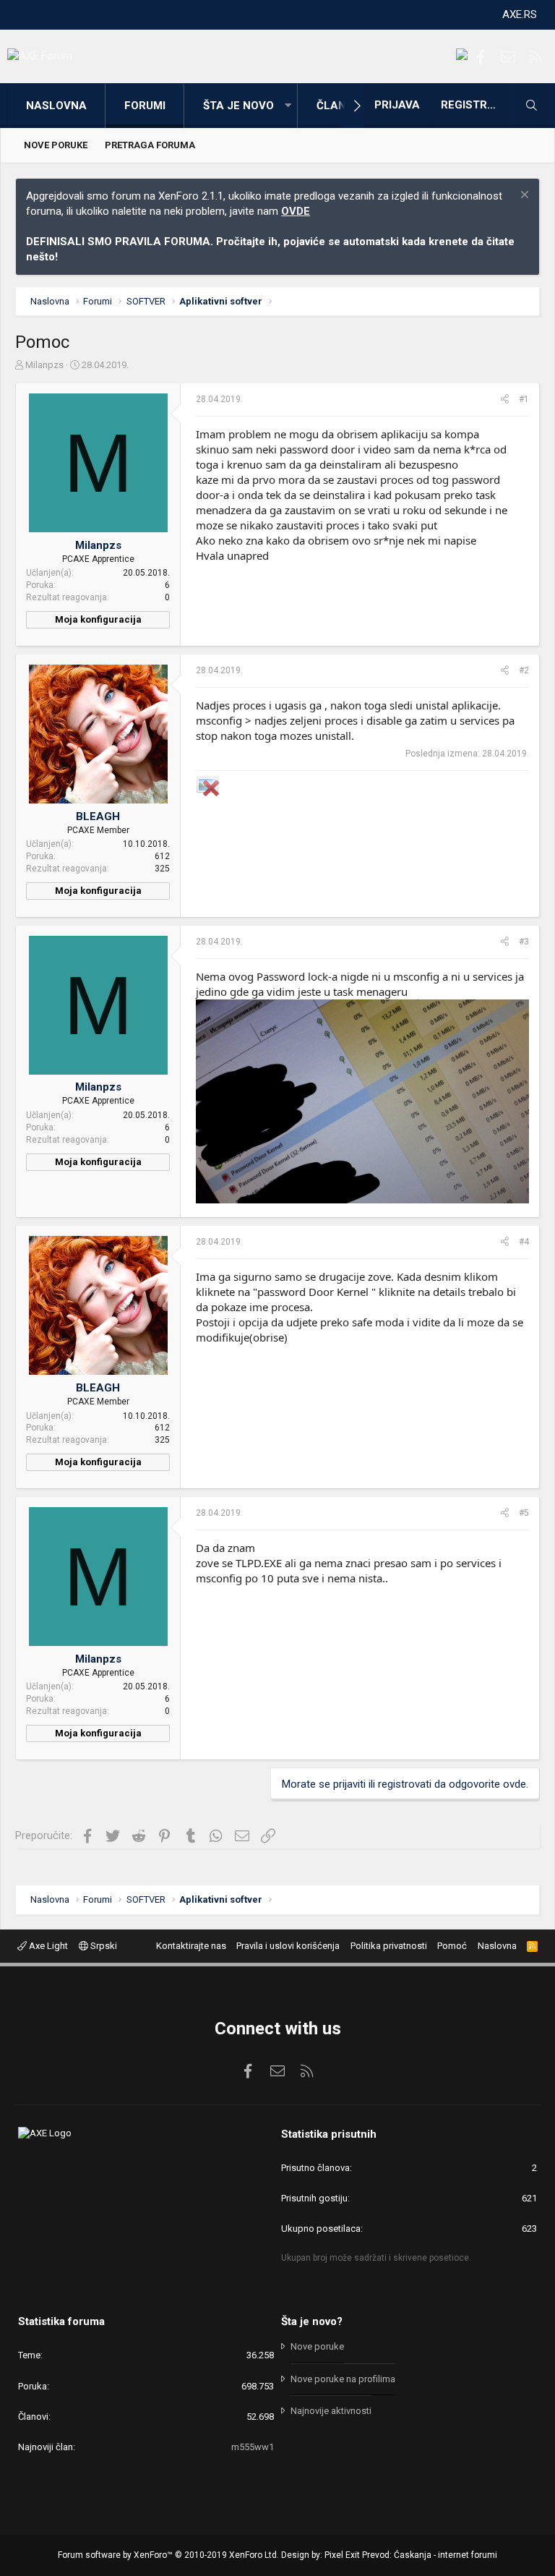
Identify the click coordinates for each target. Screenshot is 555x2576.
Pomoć (452, 1946)
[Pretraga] (531, 106)
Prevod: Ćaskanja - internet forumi (430, 2555)
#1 (524, 399)
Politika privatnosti (389, 1946)
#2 (524, 670)
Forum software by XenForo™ (168, 2555)
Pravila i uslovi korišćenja (288, 1946)
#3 (524, 942)
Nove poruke (56, 145)
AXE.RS (520, 14)
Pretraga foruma (150, 145)
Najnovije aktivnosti (331, 2411)
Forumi (145, 106)
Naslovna (56, 106)
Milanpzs (44, 365)
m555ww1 (253, 2447)
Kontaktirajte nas (191, 1946)
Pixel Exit (342, 2555)
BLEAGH (98, 816)
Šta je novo (238, 106)
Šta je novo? (312, 2321)
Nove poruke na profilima (343, 2379)
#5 (524, 1513)
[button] (288, 106)
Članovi (340, 106)
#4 (524, 1242)
